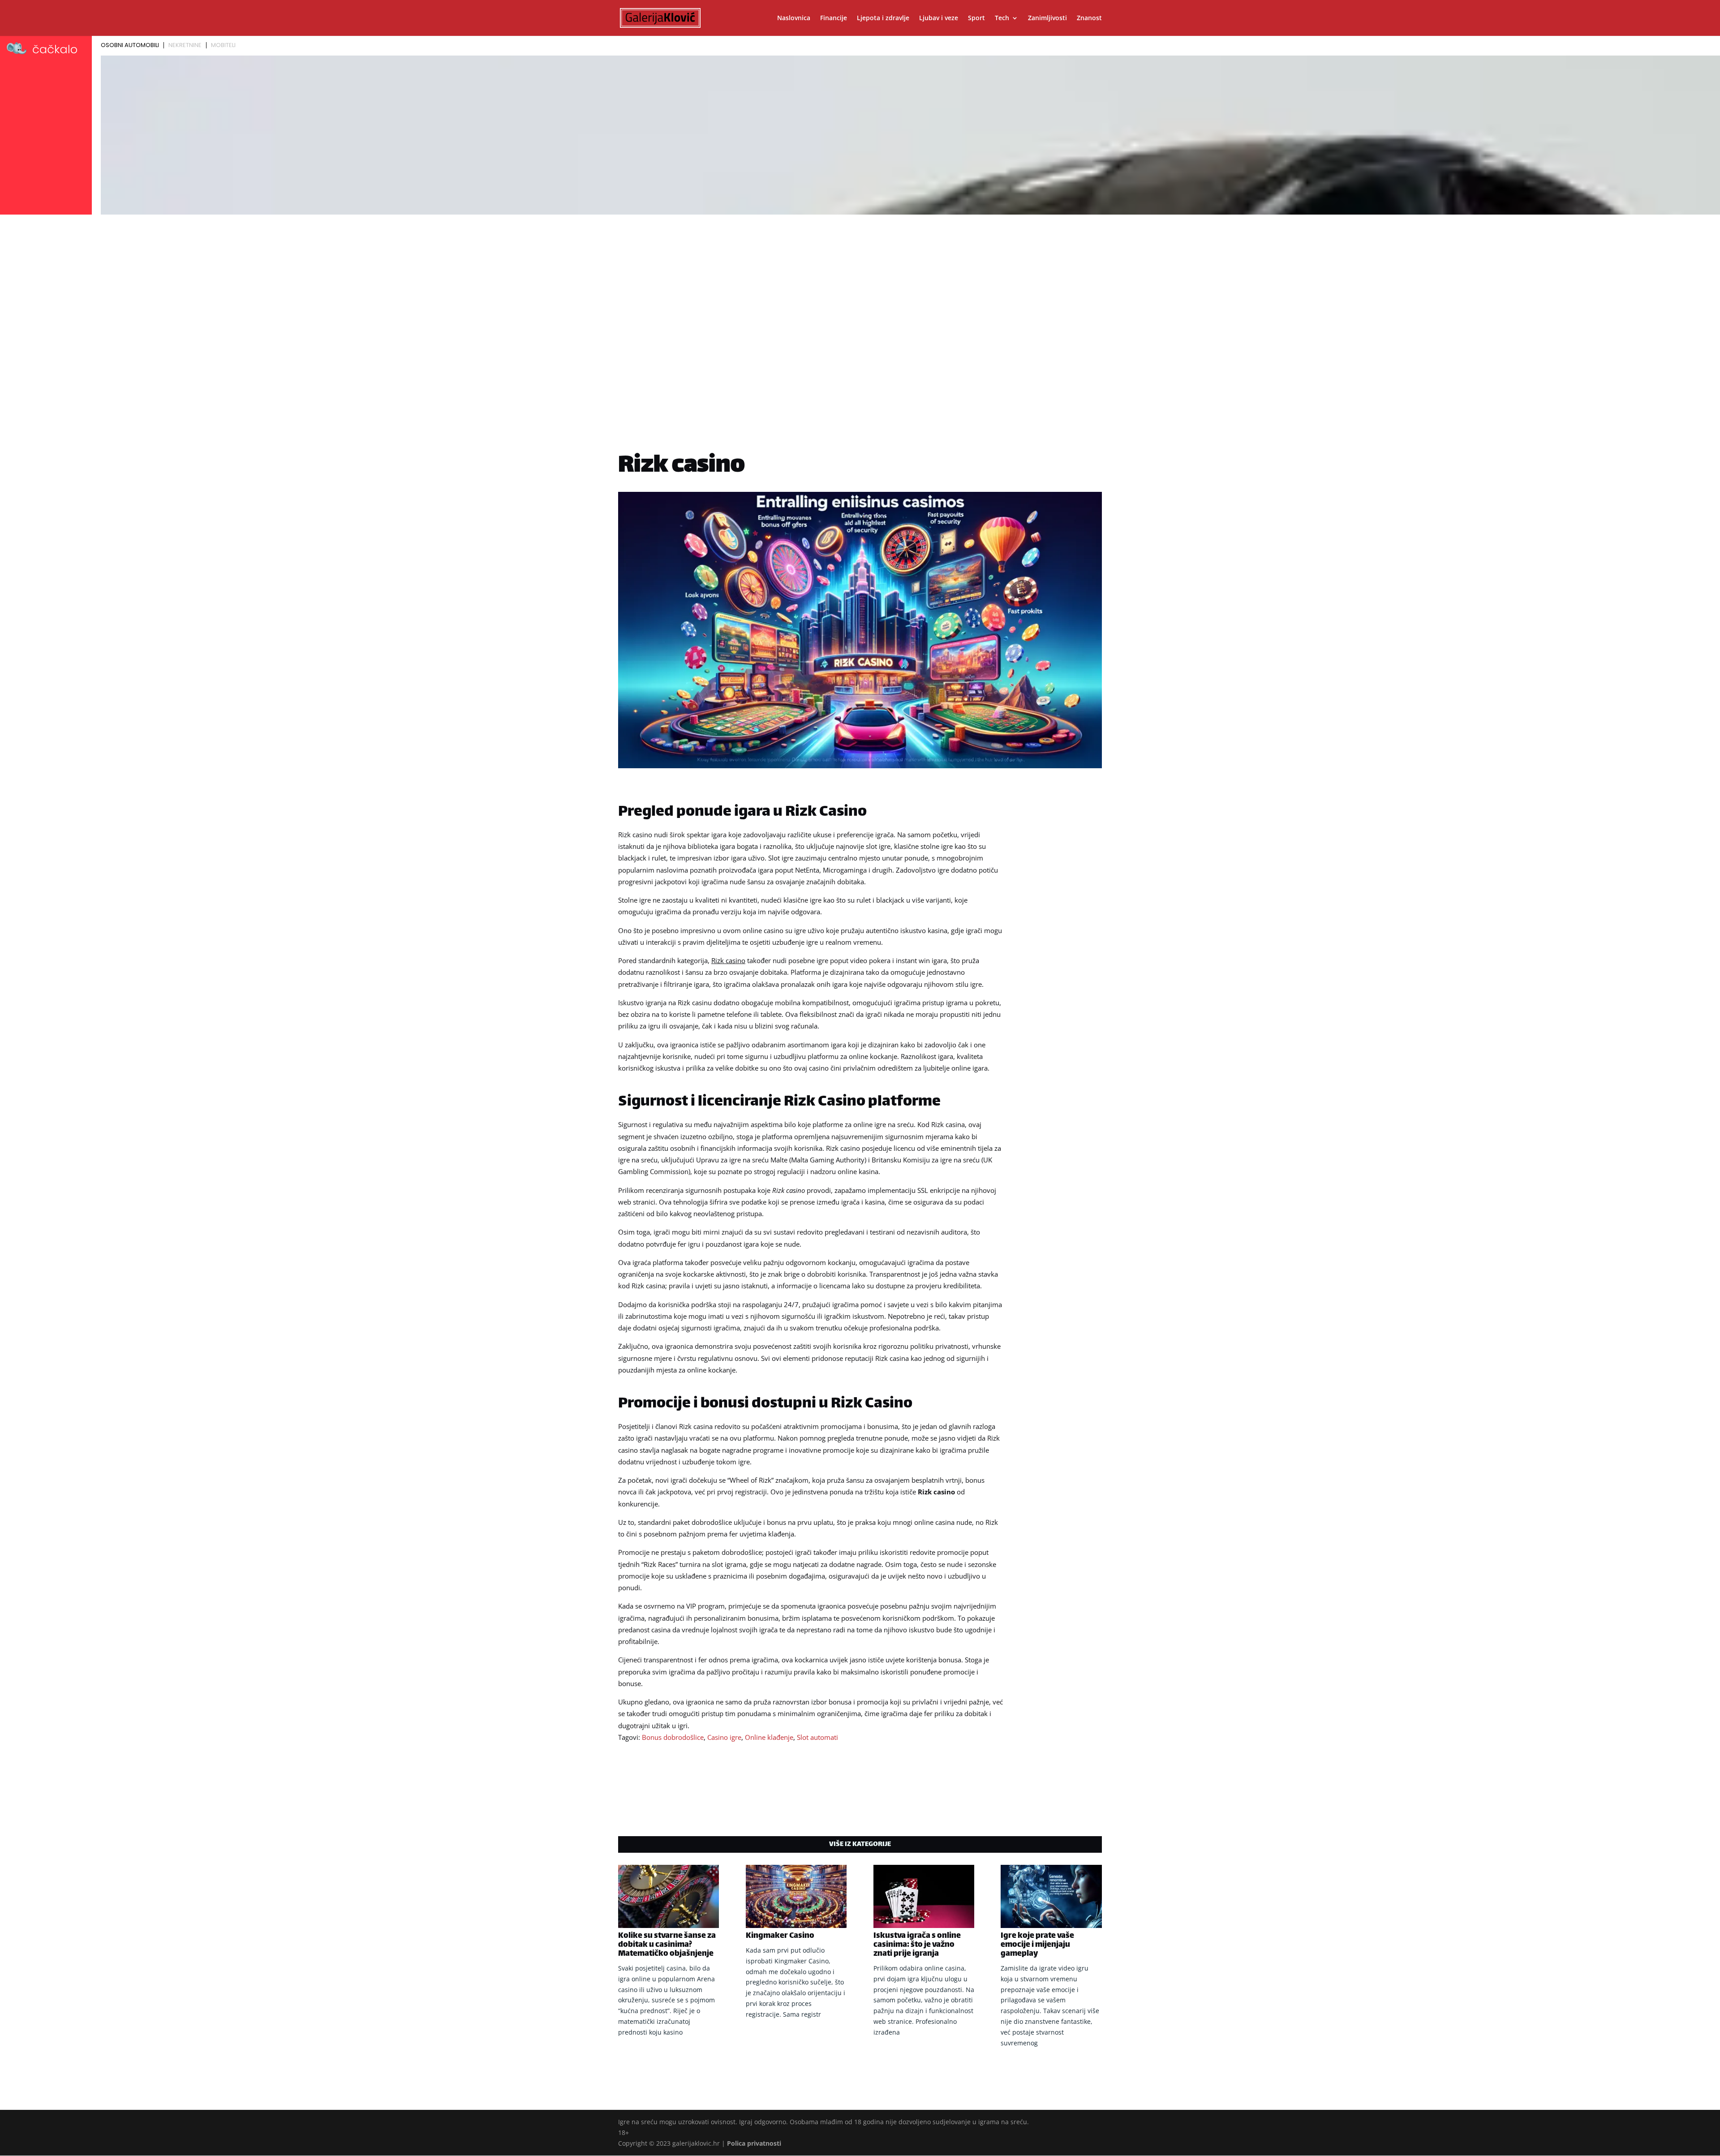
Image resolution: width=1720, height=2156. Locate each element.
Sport (976, 18)
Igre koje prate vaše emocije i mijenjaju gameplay (1037, 1945)
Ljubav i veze (939, 18)
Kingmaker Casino (780, 1936)
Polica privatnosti (754, 2143)
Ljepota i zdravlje (883, 18)
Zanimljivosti (1047, 18)
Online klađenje (769, 1737)
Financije (834, 18)
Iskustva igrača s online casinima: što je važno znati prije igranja (917, 1945)
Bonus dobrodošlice (673, 1737)
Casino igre (724, 1737)
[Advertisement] (860, 285)
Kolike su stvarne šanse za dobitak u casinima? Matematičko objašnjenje (667, 1945)
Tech (1002, 18)
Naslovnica (794, 18)
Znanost (1089, 18)
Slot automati (817, 1737)
